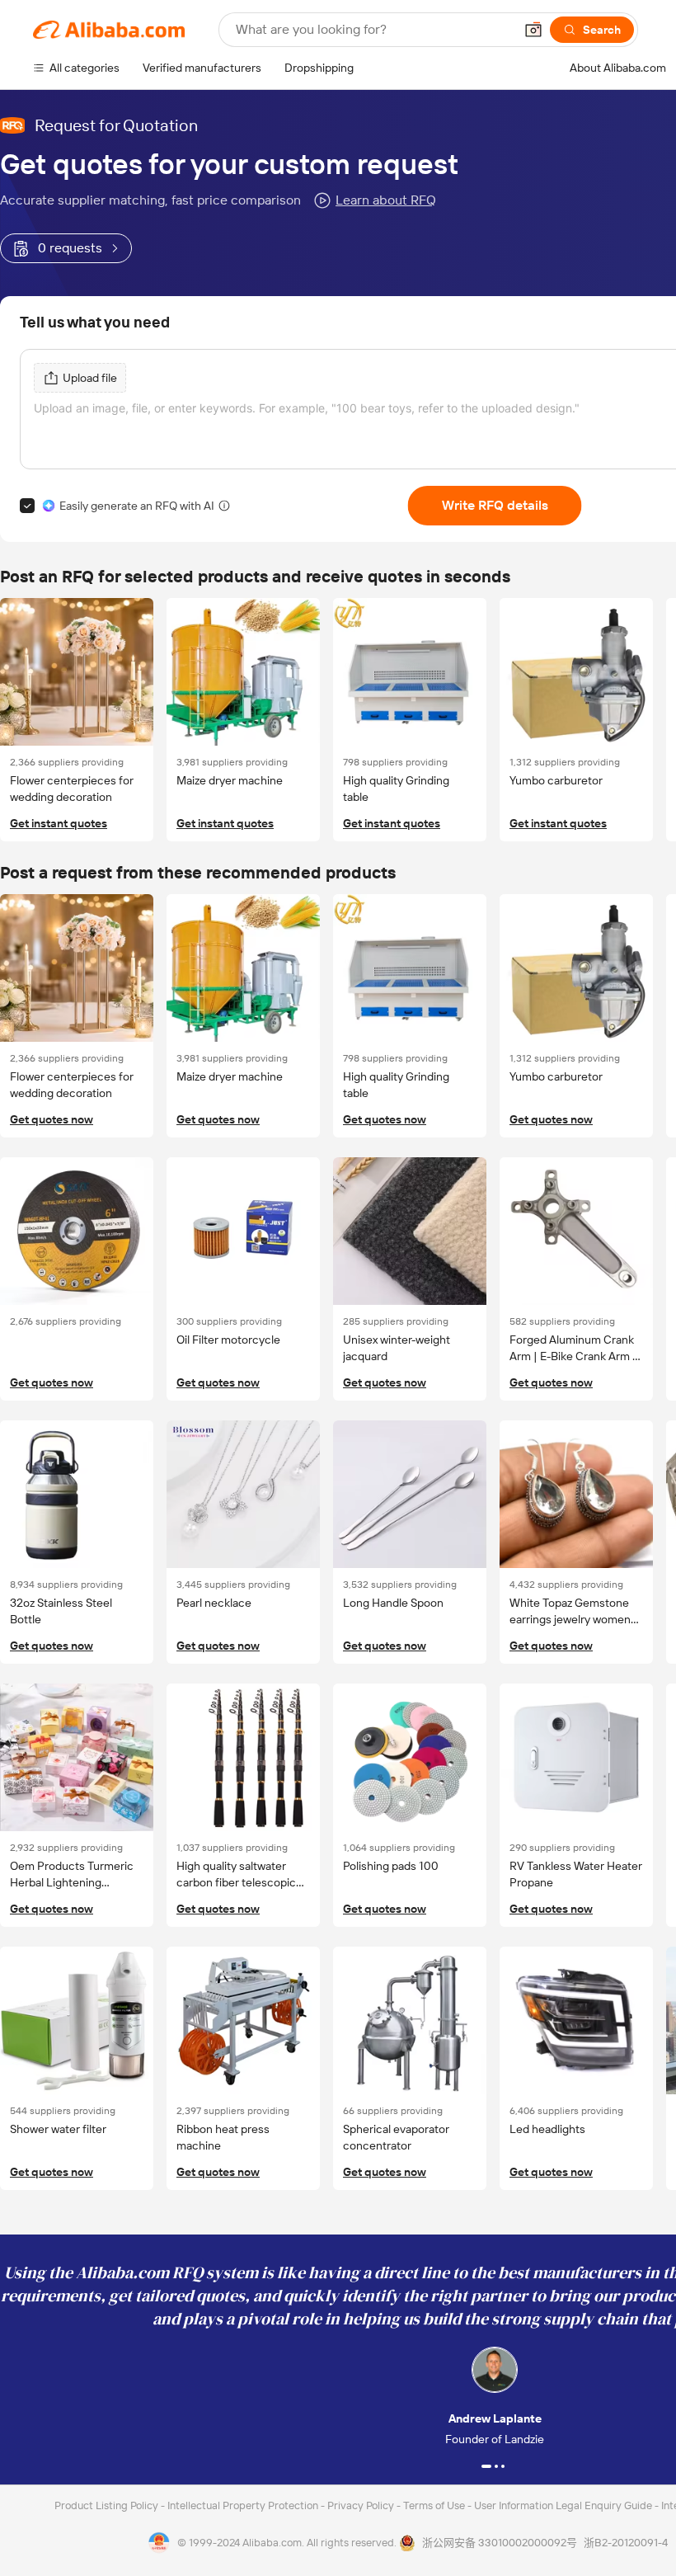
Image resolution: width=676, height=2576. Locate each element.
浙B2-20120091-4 (626, 2543)
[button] (533, 30)
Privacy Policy (362, 2505)
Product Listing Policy (108, 2505)
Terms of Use (435, 2505)
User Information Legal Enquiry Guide (563, 2505)
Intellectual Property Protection (244, 2505)
